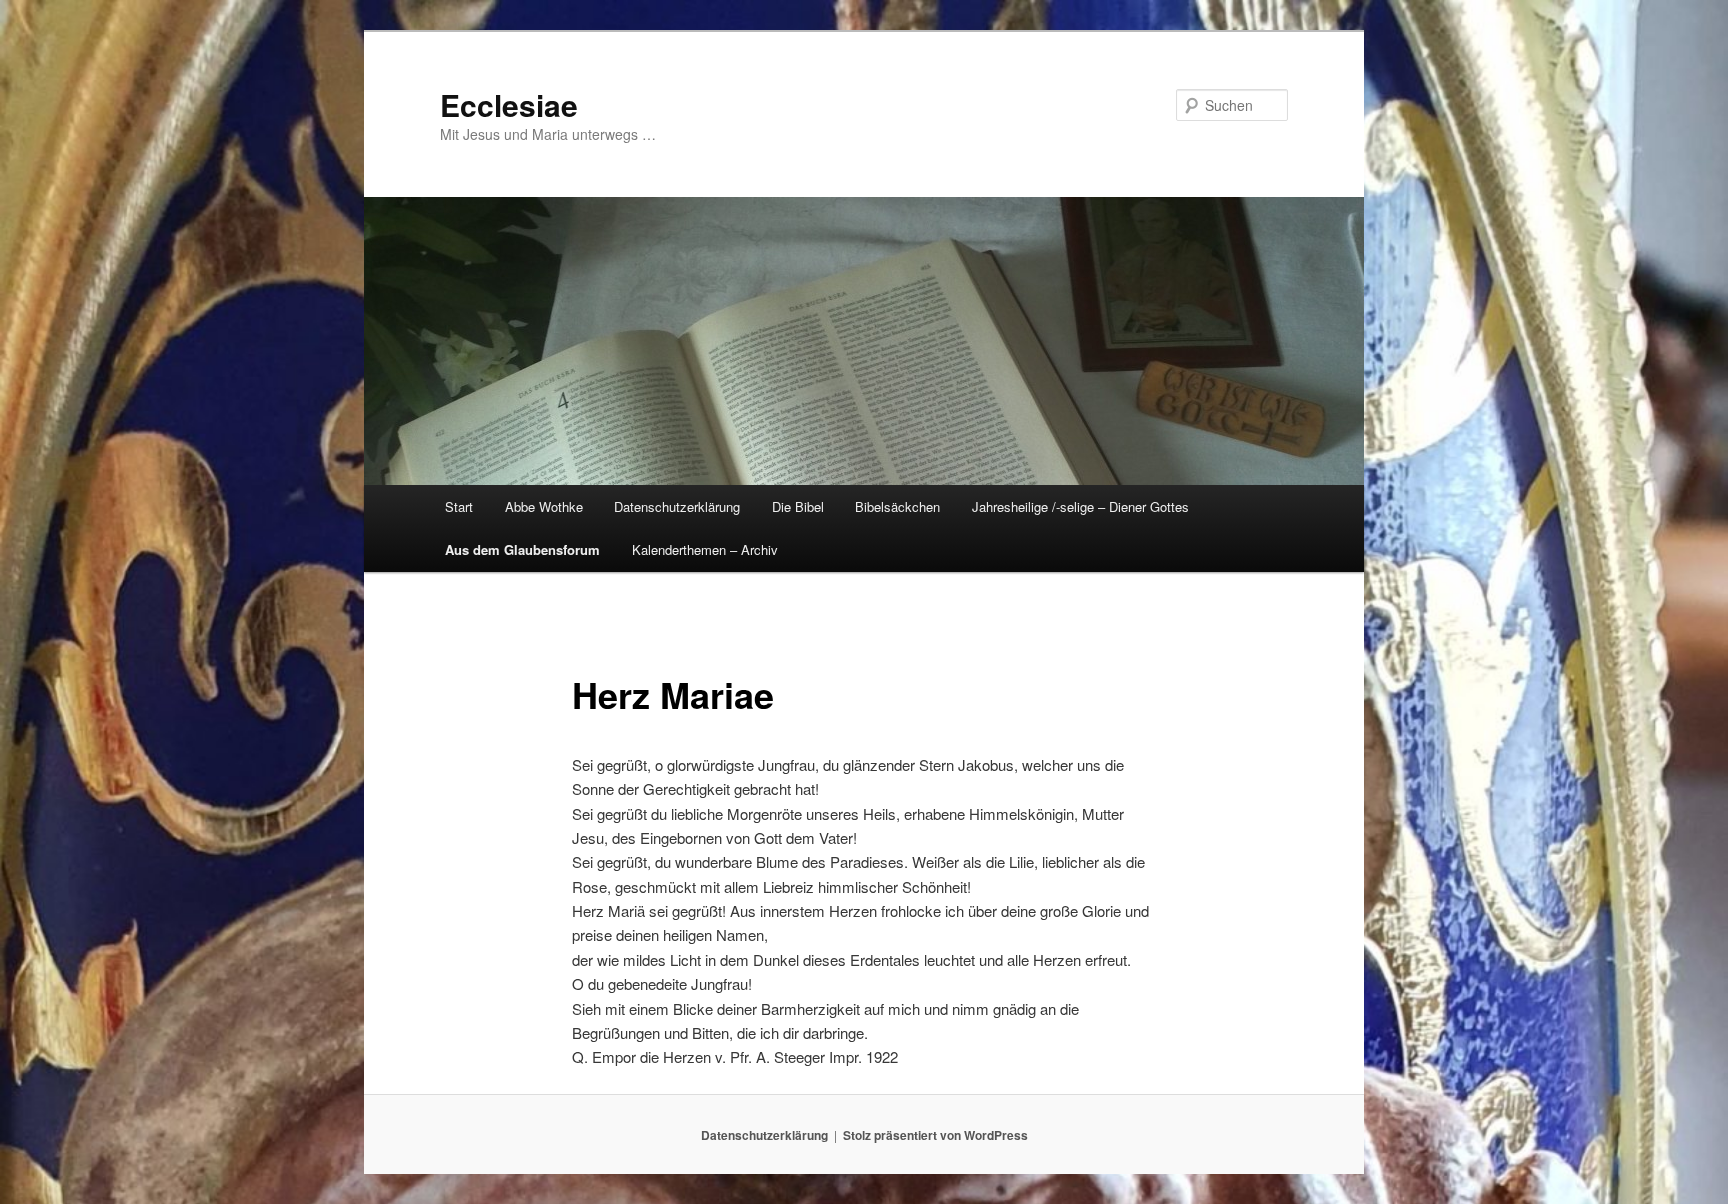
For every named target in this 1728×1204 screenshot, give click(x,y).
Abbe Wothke (544, 506)
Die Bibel (798, 506)
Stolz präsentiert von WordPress (935, 1135)
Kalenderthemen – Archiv (705, 549)
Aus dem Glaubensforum (522, 549)
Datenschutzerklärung (677, 506)
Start (459, 506)
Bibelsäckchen (897, 506)
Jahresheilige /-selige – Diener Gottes (1080, 506)
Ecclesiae (509, 104)
